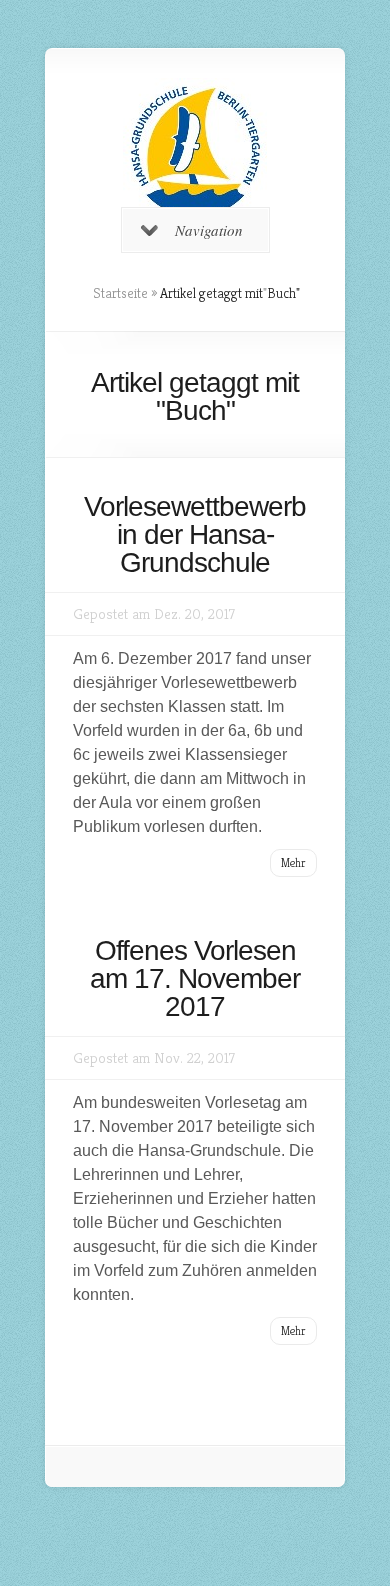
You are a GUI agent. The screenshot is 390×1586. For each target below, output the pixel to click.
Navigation (209, 230)
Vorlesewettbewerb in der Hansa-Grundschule (195, 534)
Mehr (293, 862)
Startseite (120, 293)
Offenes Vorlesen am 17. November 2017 (195, 978)
